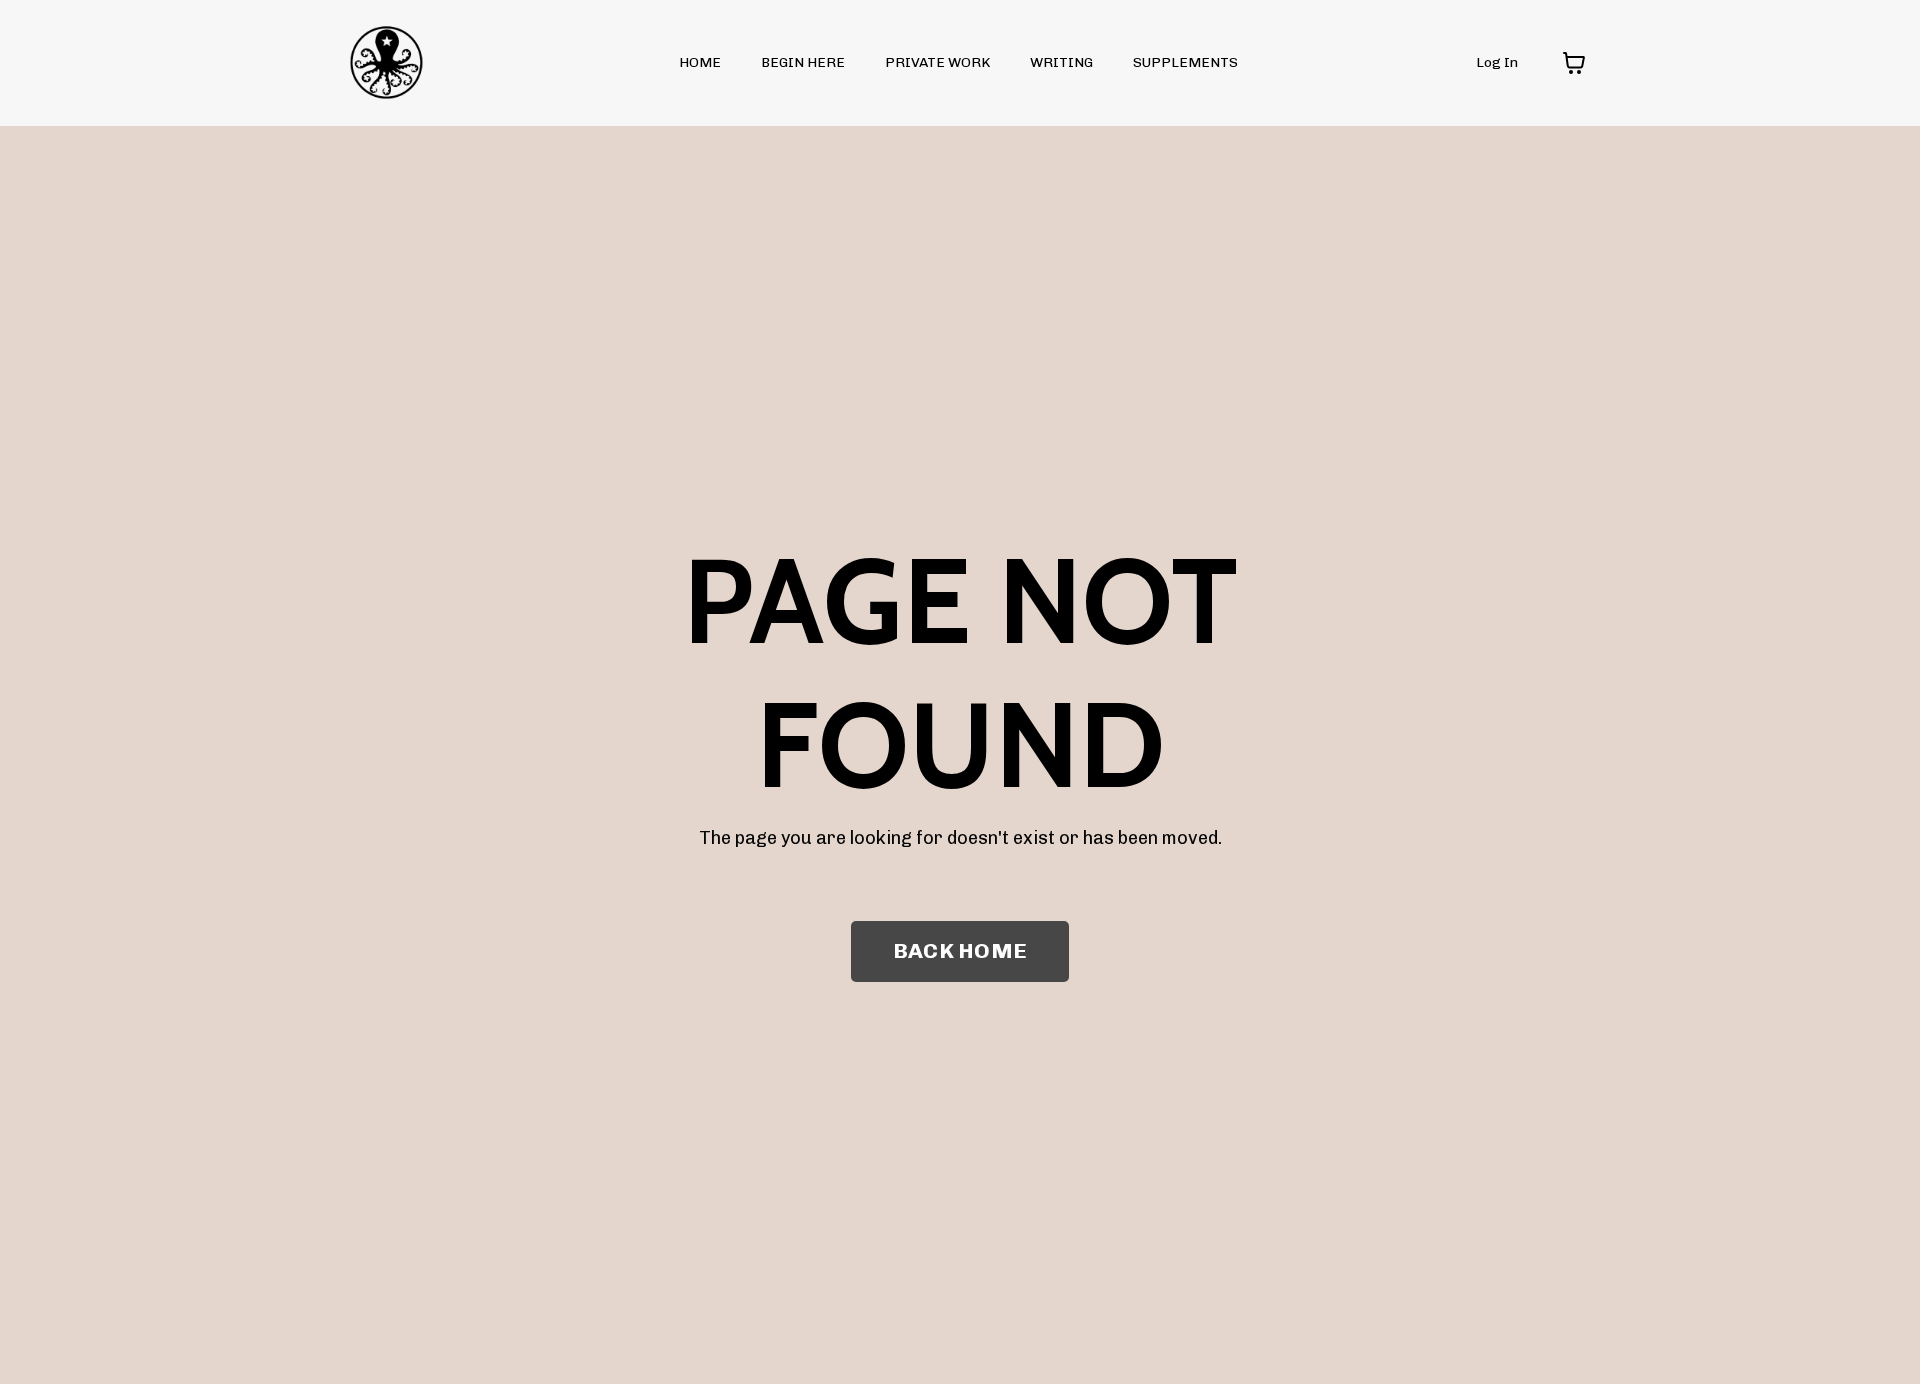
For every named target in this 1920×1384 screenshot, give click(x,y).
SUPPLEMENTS (1185, 62)
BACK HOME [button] (960, 950)
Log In (1497, 62)
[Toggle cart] (1574, 63)
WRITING (1061, 62)
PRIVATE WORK (937, 62)
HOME (700, 62)
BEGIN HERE (803, 62)
